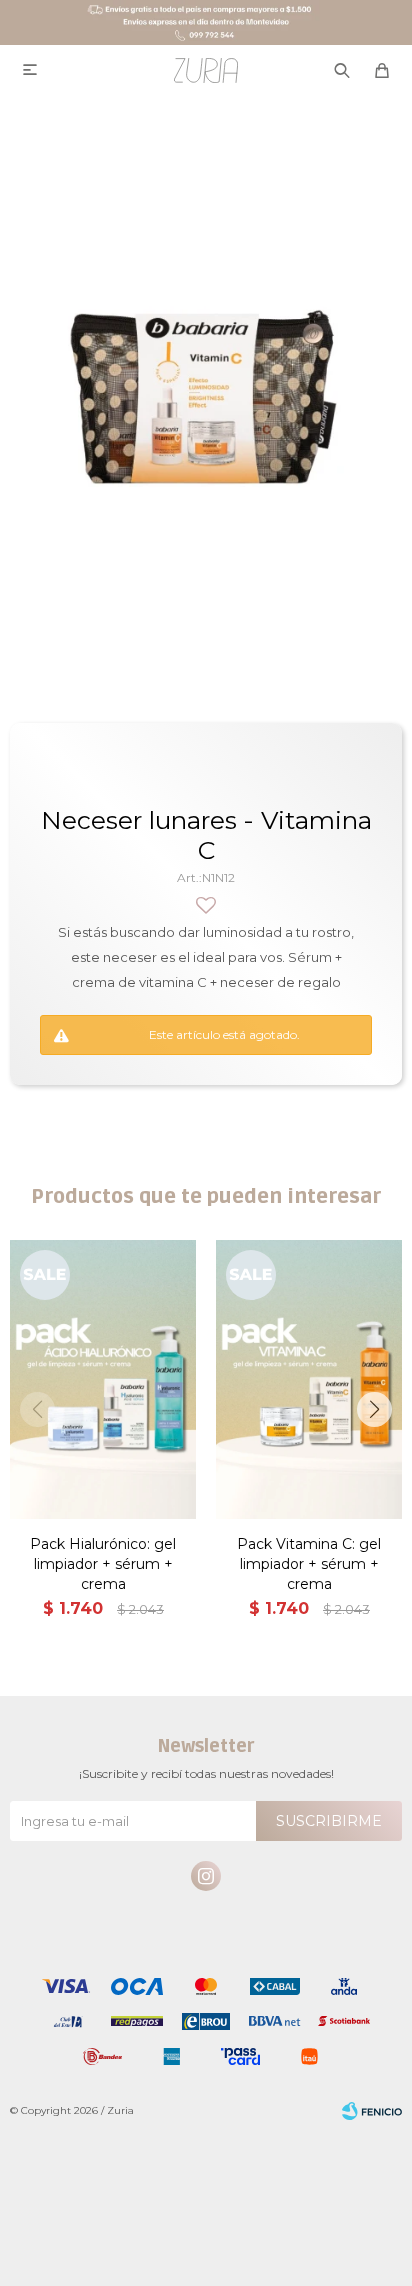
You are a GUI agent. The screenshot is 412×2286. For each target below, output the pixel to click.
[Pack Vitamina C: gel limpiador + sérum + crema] (309, 1379)
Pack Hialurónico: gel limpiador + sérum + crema (103, 1564)
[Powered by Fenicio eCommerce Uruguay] (372, 2111)
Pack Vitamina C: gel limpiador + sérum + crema (309, 1564)
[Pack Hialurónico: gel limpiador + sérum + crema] (103, 1379)
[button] (374, 1409)
